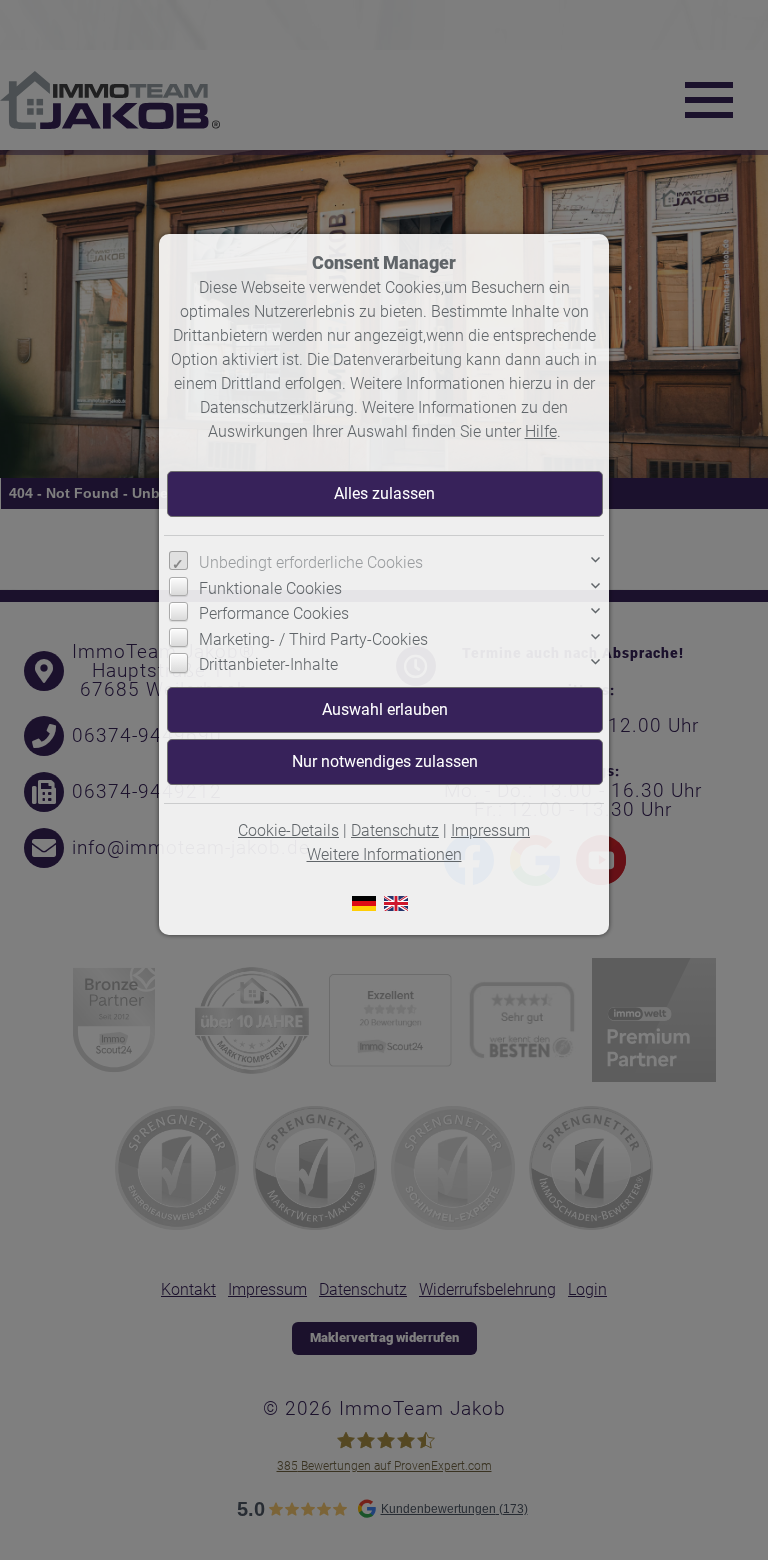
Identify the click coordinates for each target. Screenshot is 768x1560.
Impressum (490, 830)
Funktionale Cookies (270, 588)
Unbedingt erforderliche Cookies (311, 562)
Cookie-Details (288, 830)
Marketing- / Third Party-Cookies (313, 639)
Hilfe (541, 431)
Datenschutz (395, 830)
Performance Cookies (274, 613)
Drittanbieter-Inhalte (268, 664)
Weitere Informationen (384, 854)
